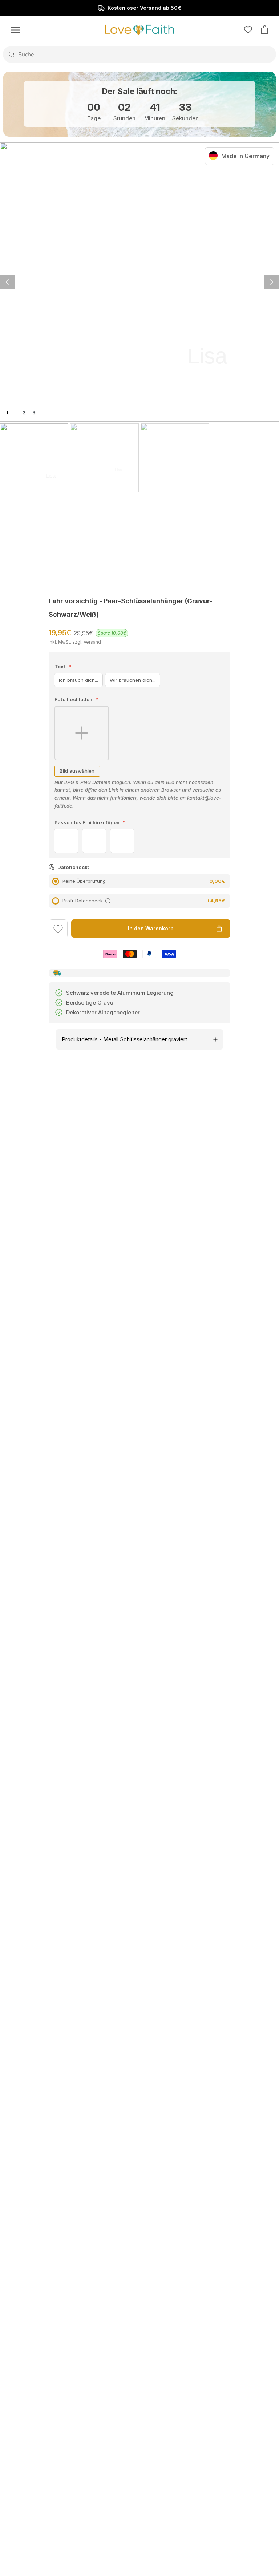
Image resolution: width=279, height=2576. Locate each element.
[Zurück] (272, 282)
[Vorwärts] (7, 282)
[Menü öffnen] (15, 29)
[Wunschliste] (248, 30)
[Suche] (12, 55)
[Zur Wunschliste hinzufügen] (58, 930)
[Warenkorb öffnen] (265, 30)
